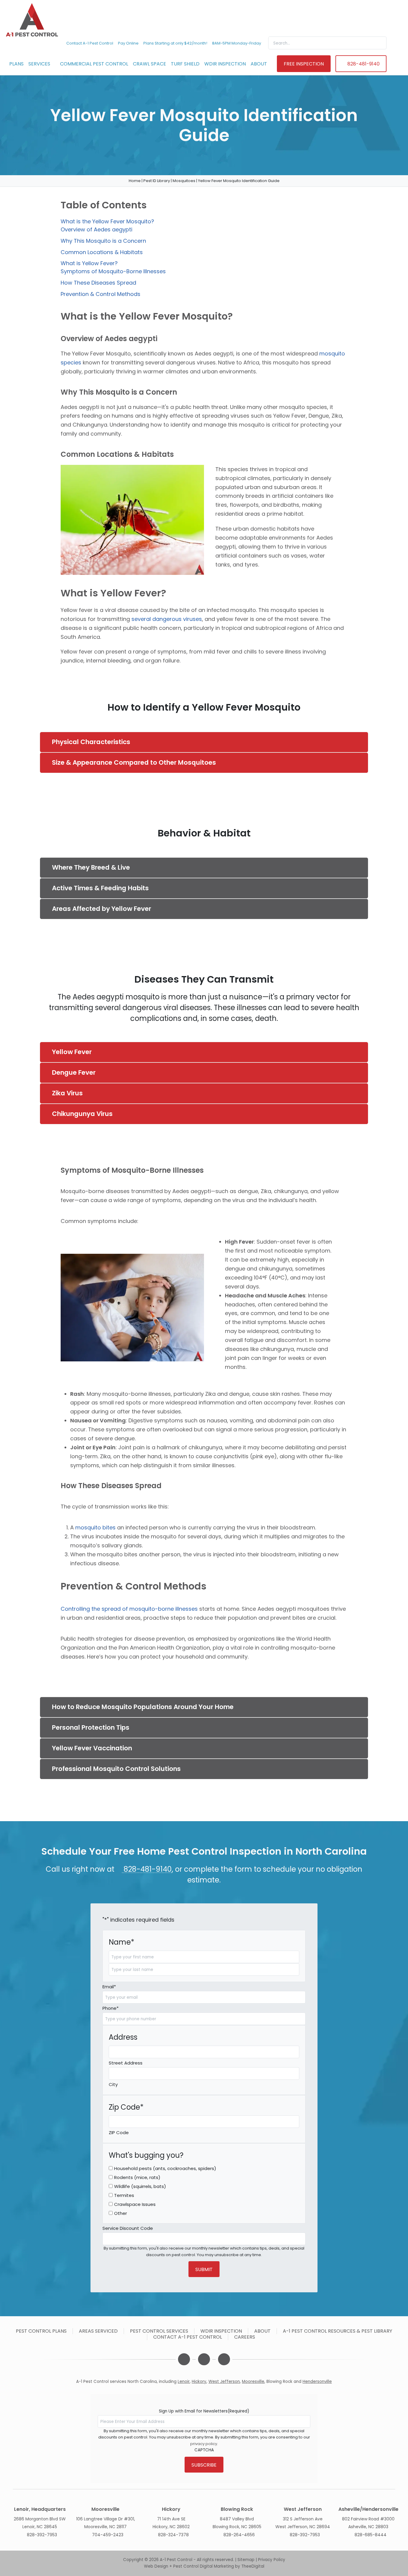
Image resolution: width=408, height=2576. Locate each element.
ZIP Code (119, 2133)
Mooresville (253, 2382)
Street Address (126, 2063)
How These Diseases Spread (98, 283)
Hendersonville (317, 2382)
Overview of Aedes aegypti (96, 229)
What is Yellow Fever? (89, 263)
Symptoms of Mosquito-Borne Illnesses (113, 271)
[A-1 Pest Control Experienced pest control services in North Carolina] (32, 20)
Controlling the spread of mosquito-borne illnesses (129, 1609)
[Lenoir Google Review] (224, 2359)
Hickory (199, 2382)
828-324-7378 (173, 2535)
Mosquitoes (184, 181)
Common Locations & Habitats (102, 252)
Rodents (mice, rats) (137, 2177)
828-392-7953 (42, 2535)
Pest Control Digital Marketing (204, 2566)
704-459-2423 (108, 2535)
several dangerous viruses (167, 619)
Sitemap (246, 2560)
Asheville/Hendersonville (368, 2509)
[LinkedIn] (204, 2359)
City (113, 2084)
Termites (124, 2195)
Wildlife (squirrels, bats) (140, 2186)
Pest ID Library (157, 181)
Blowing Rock (279, 2382)
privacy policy (204, 2444)
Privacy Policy (272, 2560)
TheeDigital (253, 2566)
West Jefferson (224, 2382)
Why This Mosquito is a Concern (103, 241)
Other (121, 2213)
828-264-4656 (239, 2535)
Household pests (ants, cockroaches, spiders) (165, 2168)
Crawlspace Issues (135, 2204)
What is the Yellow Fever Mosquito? (107, 221)
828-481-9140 (147, 1869)
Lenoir (184, 2382)
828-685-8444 (371, 2535)
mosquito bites (95, 1527)
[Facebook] (184, 2359)
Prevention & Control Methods (101, 294)
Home (135, 181)
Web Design (156, 2566)
